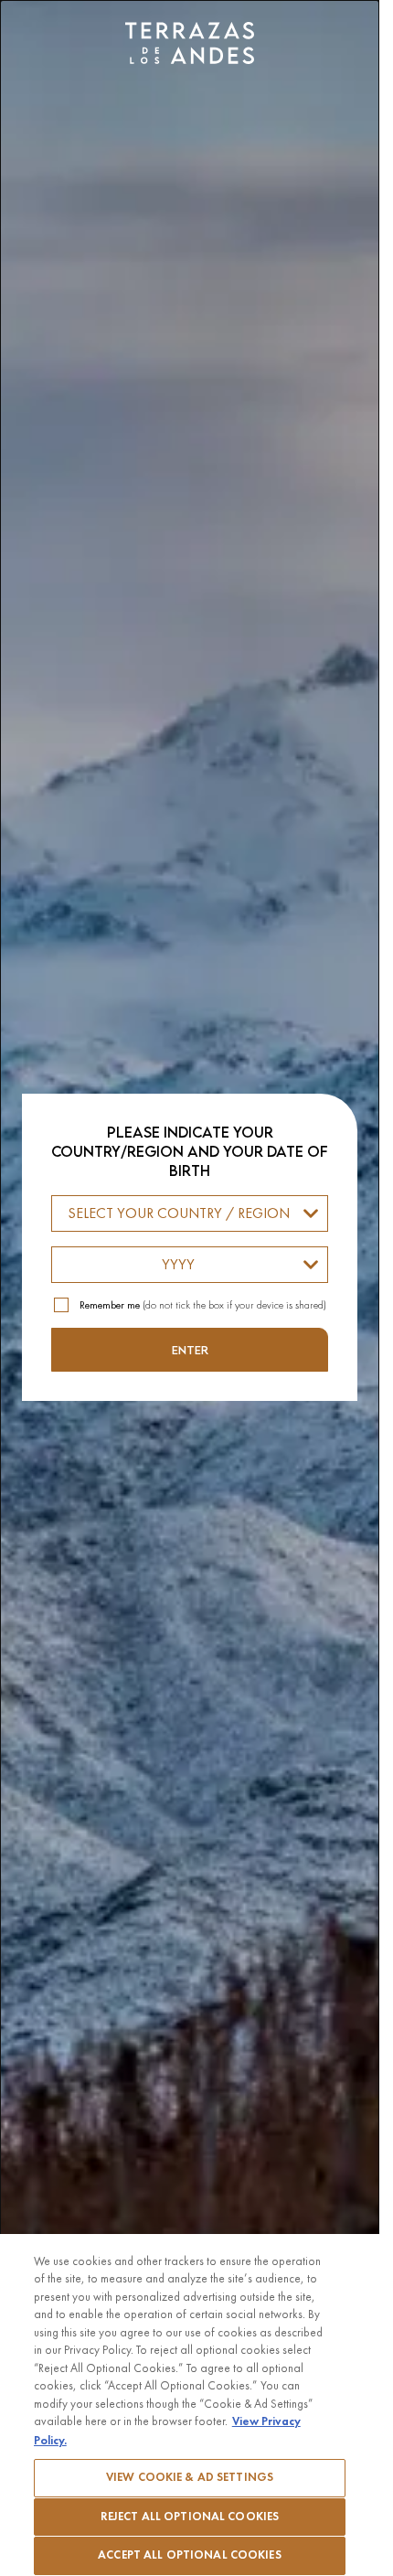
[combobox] (190, 1213)
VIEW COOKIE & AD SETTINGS (190, 2477)
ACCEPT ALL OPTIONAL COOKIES (190, 2555)
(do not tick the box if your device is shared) (203, 1305)
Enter (190, 1350)
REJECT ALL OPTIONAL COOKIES (190, 2517)
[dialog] (190, 1288)
